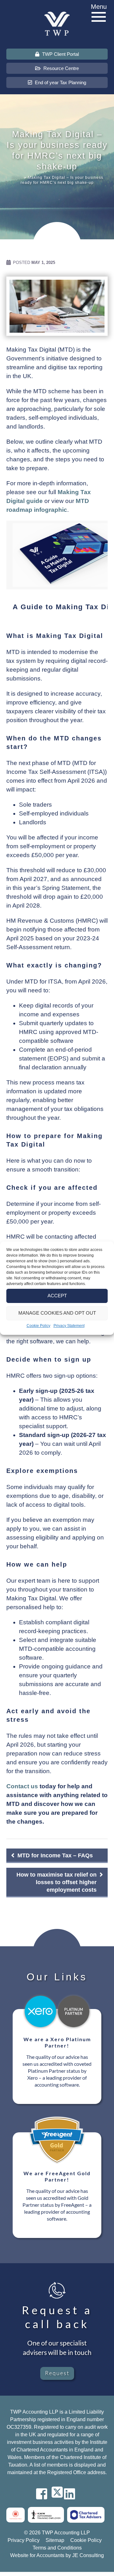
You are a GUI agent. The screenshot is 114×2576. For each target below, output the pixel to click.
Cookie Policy (38, 1326)
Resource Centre (60, 68)
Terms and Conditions (57, 2548)
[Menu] (99, 17)
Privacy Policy (24, 2540)
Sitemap (55, 2540)
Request (57, 2373)
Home (17, 178)
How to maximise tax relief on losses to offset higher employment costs (57, 1882)
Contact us (22, 1786)
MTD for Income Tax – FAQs (55, 1855)
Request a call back (57, 2317)
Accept (57, 1296)
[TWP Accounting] (57, 23)
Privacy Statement (69, 1326)
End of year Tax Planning (60, 82)
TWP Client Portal (60, 54)
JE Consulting (88, 2555)
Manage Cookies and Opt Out (57, 1313)
